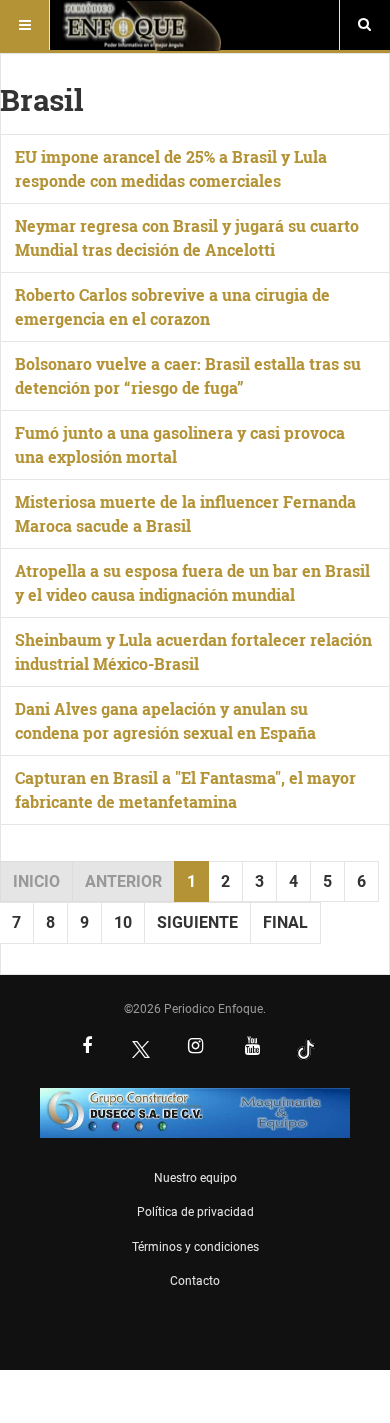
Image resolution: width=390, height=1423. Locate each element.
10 (123, 922)
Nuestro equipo (195, 1178)
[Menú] (25, 25)
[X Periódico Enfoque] (141, 1048)
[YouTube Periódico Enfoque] (252, 1048)
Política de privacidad (195, 1212)
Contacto (195, 1281)
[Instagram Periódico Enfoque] (195, 1048)
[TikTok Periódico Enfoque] (306, 1048)
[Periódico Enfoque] (141, 25)
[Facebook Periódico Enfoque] (87, 1048)
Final (285, 922)
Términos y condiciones (195, 1247)
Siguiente (197, 922)
